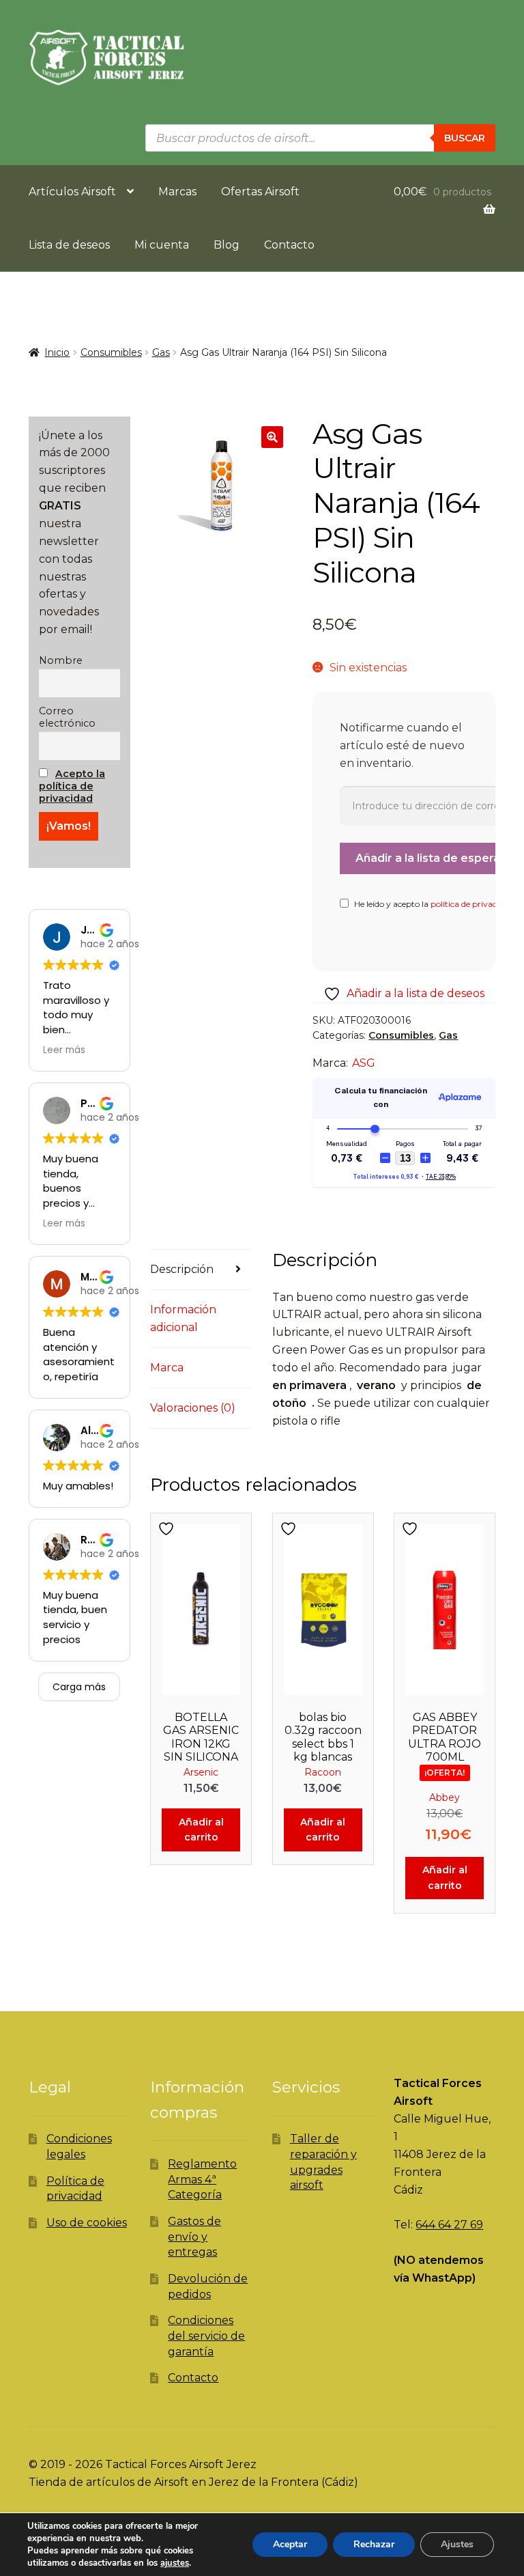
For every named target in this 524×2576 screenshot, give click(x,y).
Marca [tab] (167, 1368)
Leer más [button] (64, 1050)
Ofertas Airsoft (260, 192)
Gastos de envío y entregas (194, 2237)
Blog (227, 245)
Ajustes (457, 2544)
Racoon (323, 1772)
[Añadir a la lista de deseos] (168, 1529)
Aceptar (290, 2544)
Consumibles (111, 352)
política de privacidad (472, 904)
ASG (364, 1063)
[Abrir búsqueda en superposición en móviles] (320, 138)
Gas (161, 352)
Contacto (289, 245)
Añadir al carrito (201, 1830)
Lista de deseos (69, 245)
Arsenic (201, 1772)
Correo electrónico (67, 717)
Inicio (57, 352)
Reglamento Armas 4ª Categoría (202, 2179)
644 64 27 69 (449, 2225)
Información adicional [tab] (183, 1318)
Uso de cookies (87, 2223)
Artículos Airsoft (72, 192)
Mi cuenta (162, 245)
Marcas (177, 192)
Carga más (79, 1687)
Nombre (61, 660)
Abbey (445, 1797)
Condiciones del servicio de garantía (206, 2336)
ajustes (175, 2563)
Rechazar (374, 2544)
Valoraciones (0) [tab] (193, 1408)
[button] (272, 437)
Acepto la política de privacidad (72, 786)
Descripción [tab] (182, 1269)
